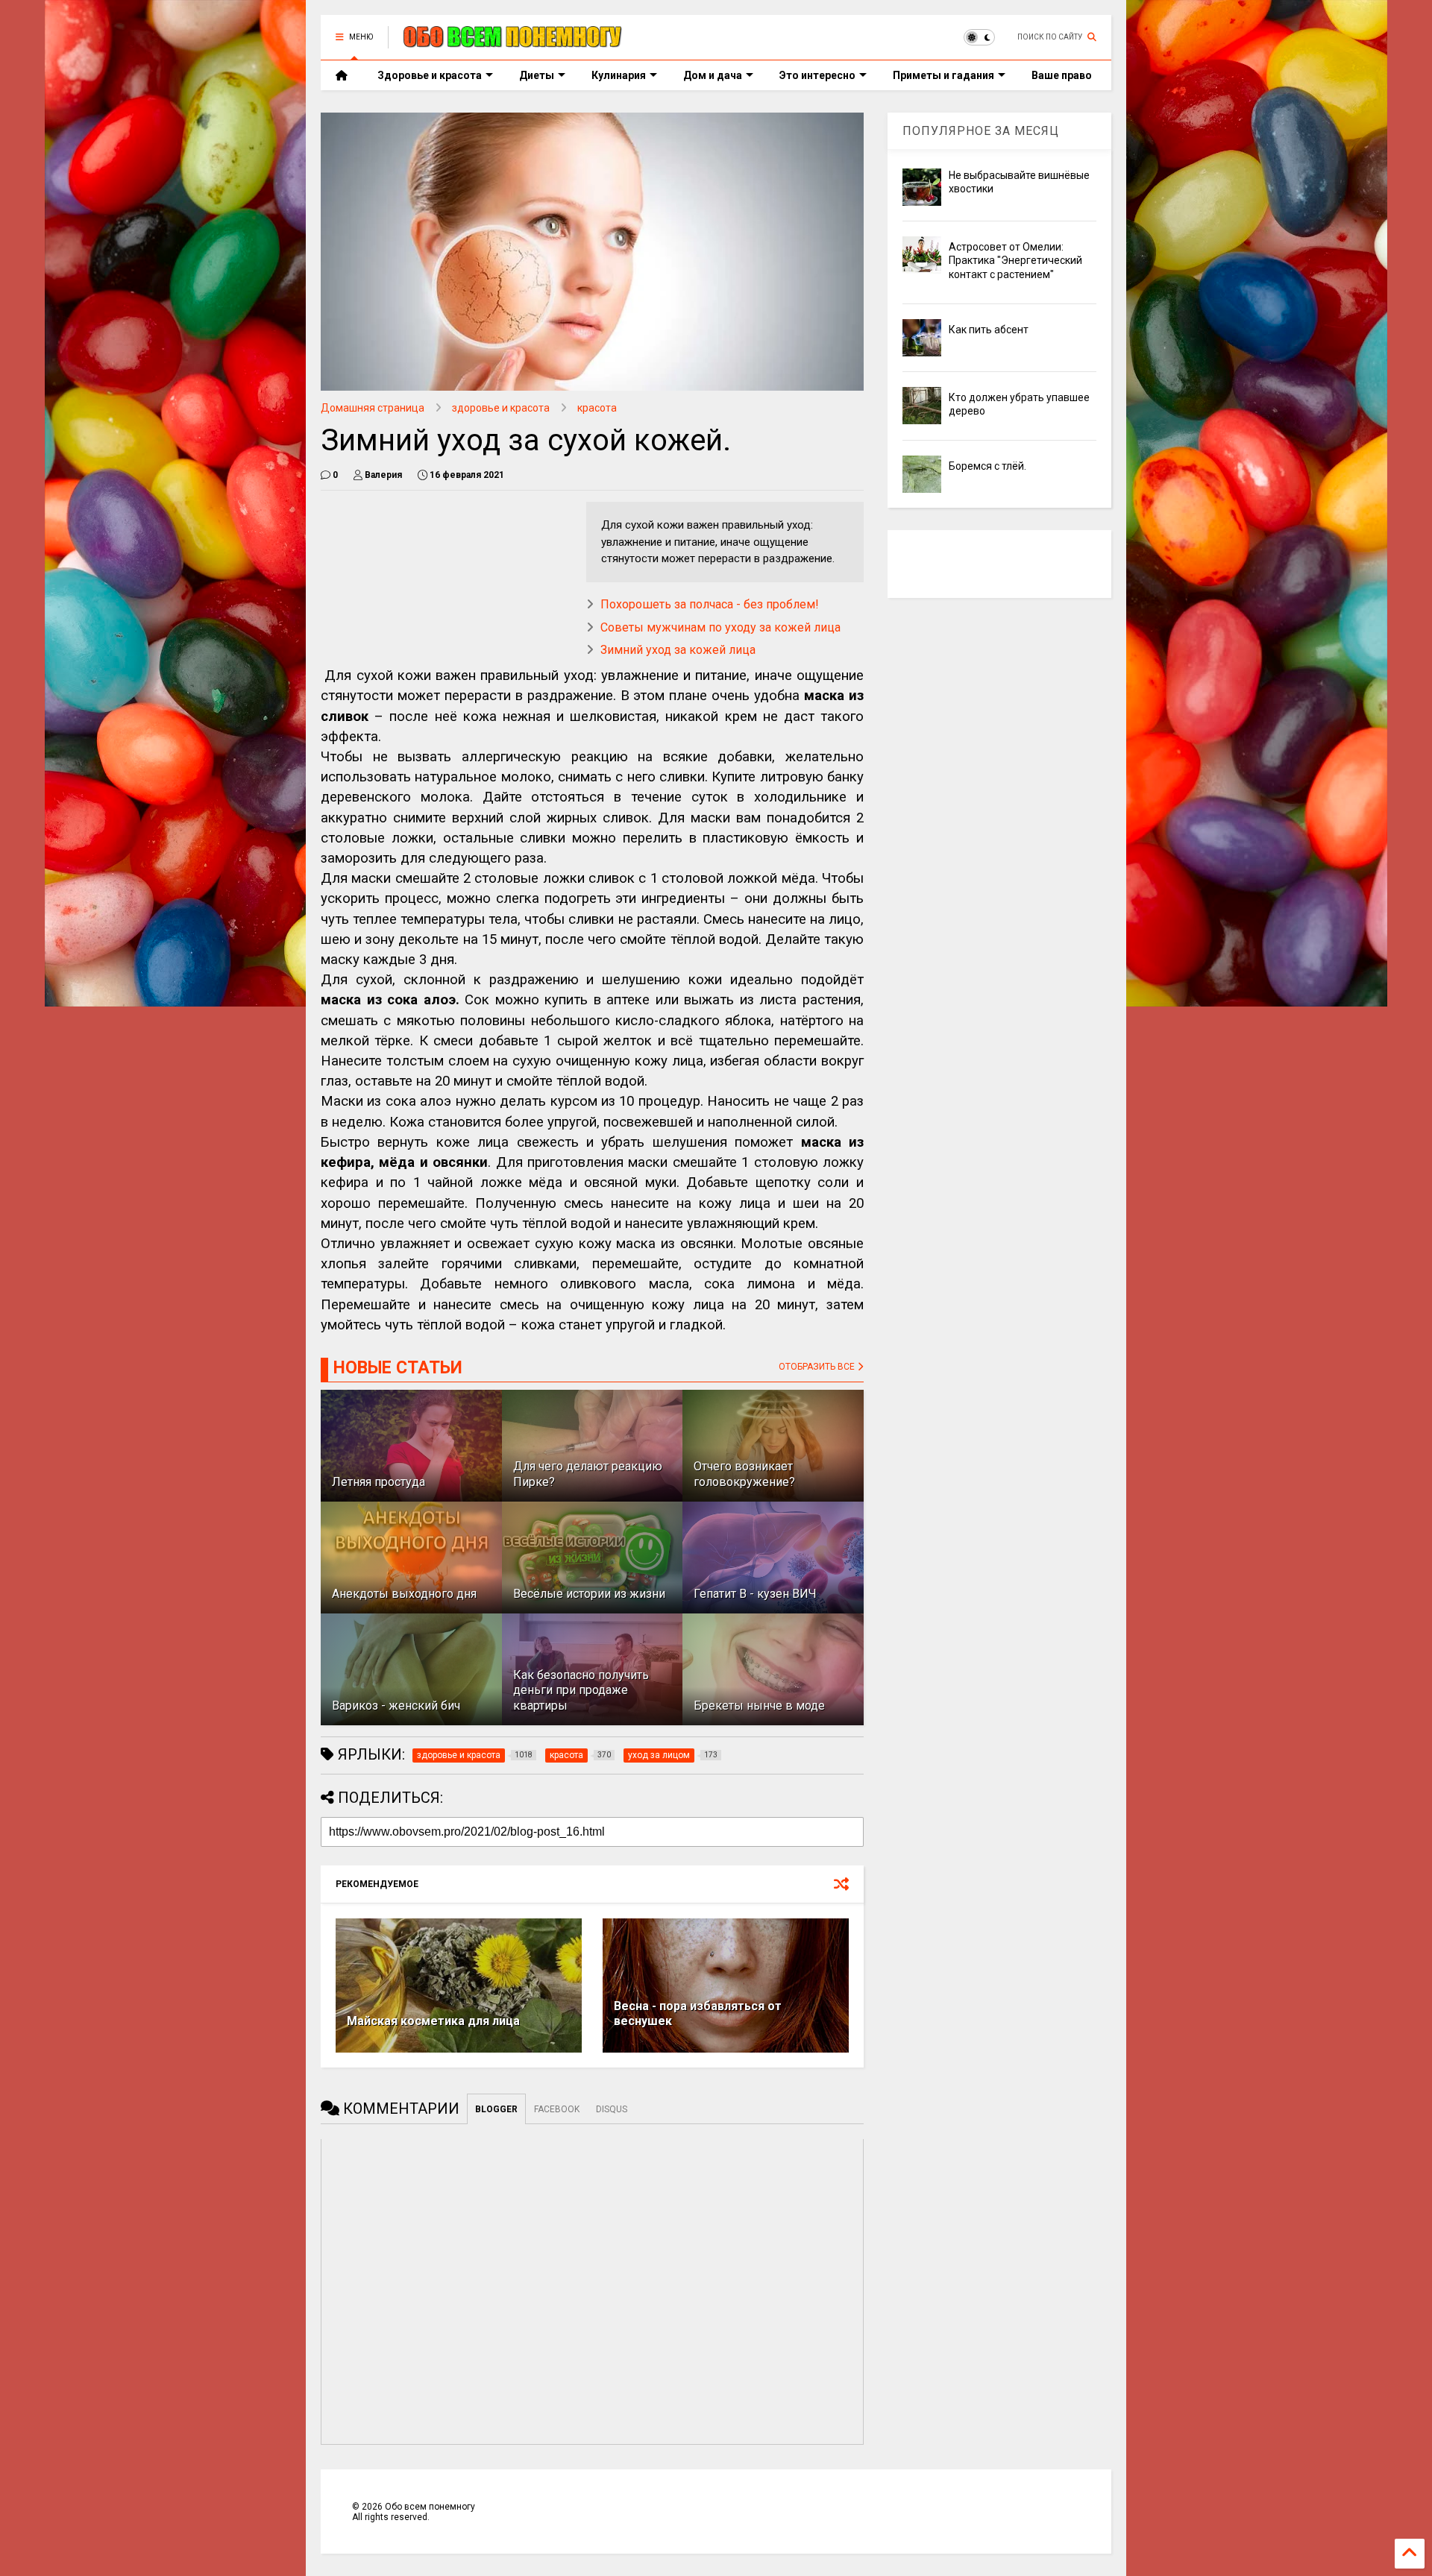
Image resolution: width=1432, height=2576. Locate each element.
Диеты (537, 75)
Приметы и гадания (943, 75)
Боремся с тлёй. (987, 466)
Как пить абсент (989, 330)
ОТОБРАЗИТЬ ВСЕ (818, 1367)
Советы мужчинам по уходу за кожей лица (720, 627)
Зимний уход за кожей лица (678, 650)
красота (597, 408)
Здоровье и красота (430, 75)
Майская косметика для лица (433, 2021)
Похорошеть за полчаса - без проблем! (710, 604)
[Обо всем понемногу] (513, 42)
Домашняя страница (373, 408)
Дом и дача (713, 75)
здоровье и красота (501, 408)
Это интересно (817, 75)
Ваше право (1062, 75)
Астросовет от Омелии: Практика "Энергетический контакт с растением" (1015, 260)
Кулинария (619, 75)
